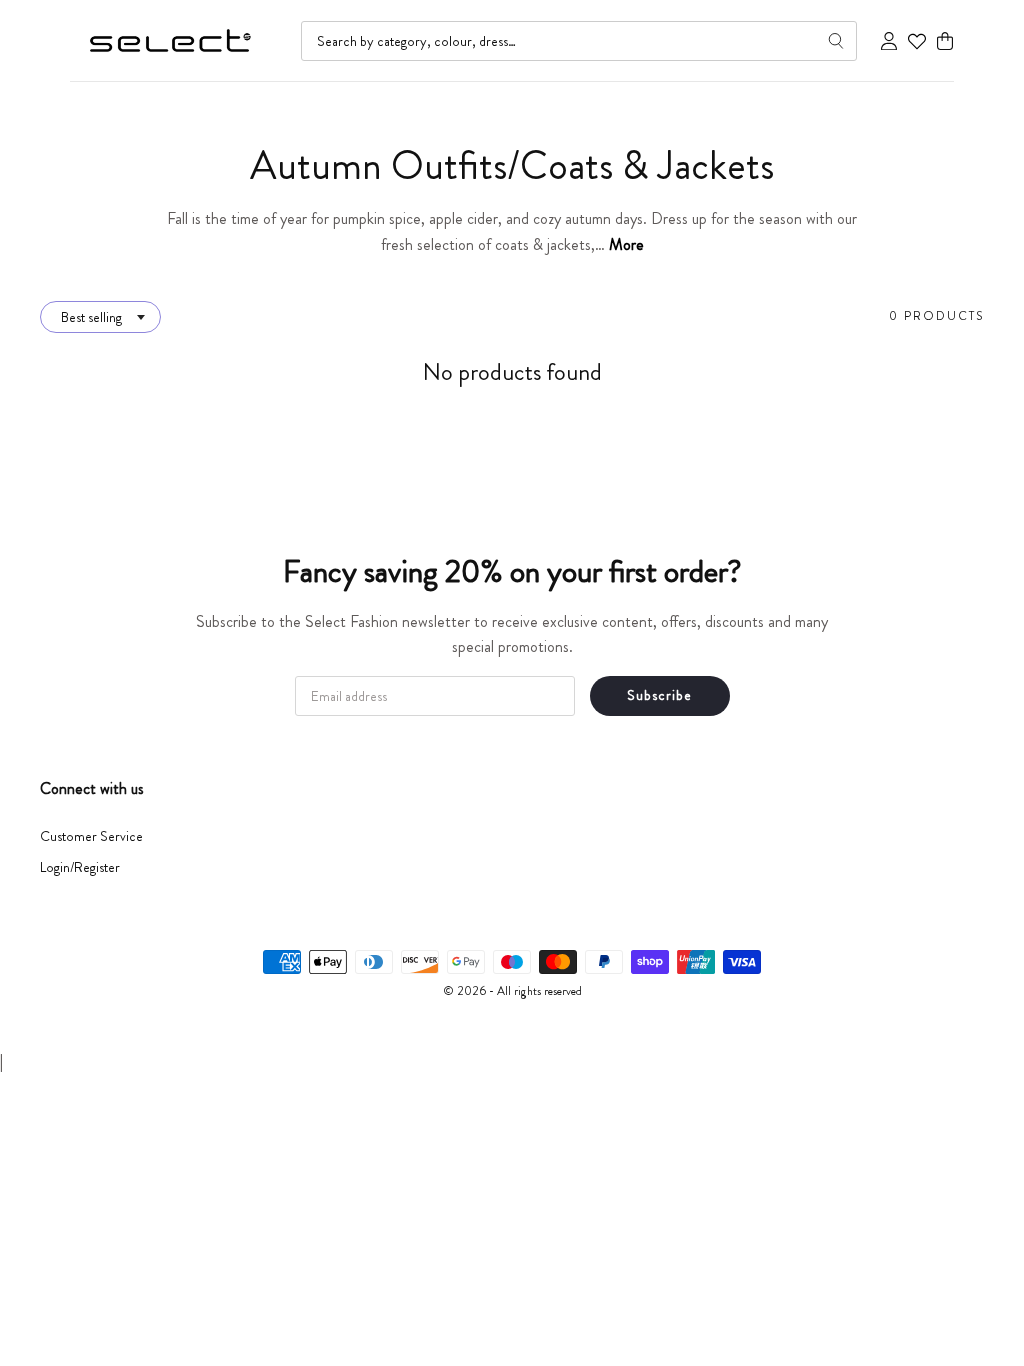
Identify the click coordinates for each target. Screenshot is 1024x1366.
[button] (945, 41)
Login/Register (80, 867)
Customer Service (91, 836)
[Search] (836, 41)
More (626, 244)
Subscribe (659, 695)
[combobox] (579, 41)
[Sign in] (889, 41)
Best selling (91, 317)
